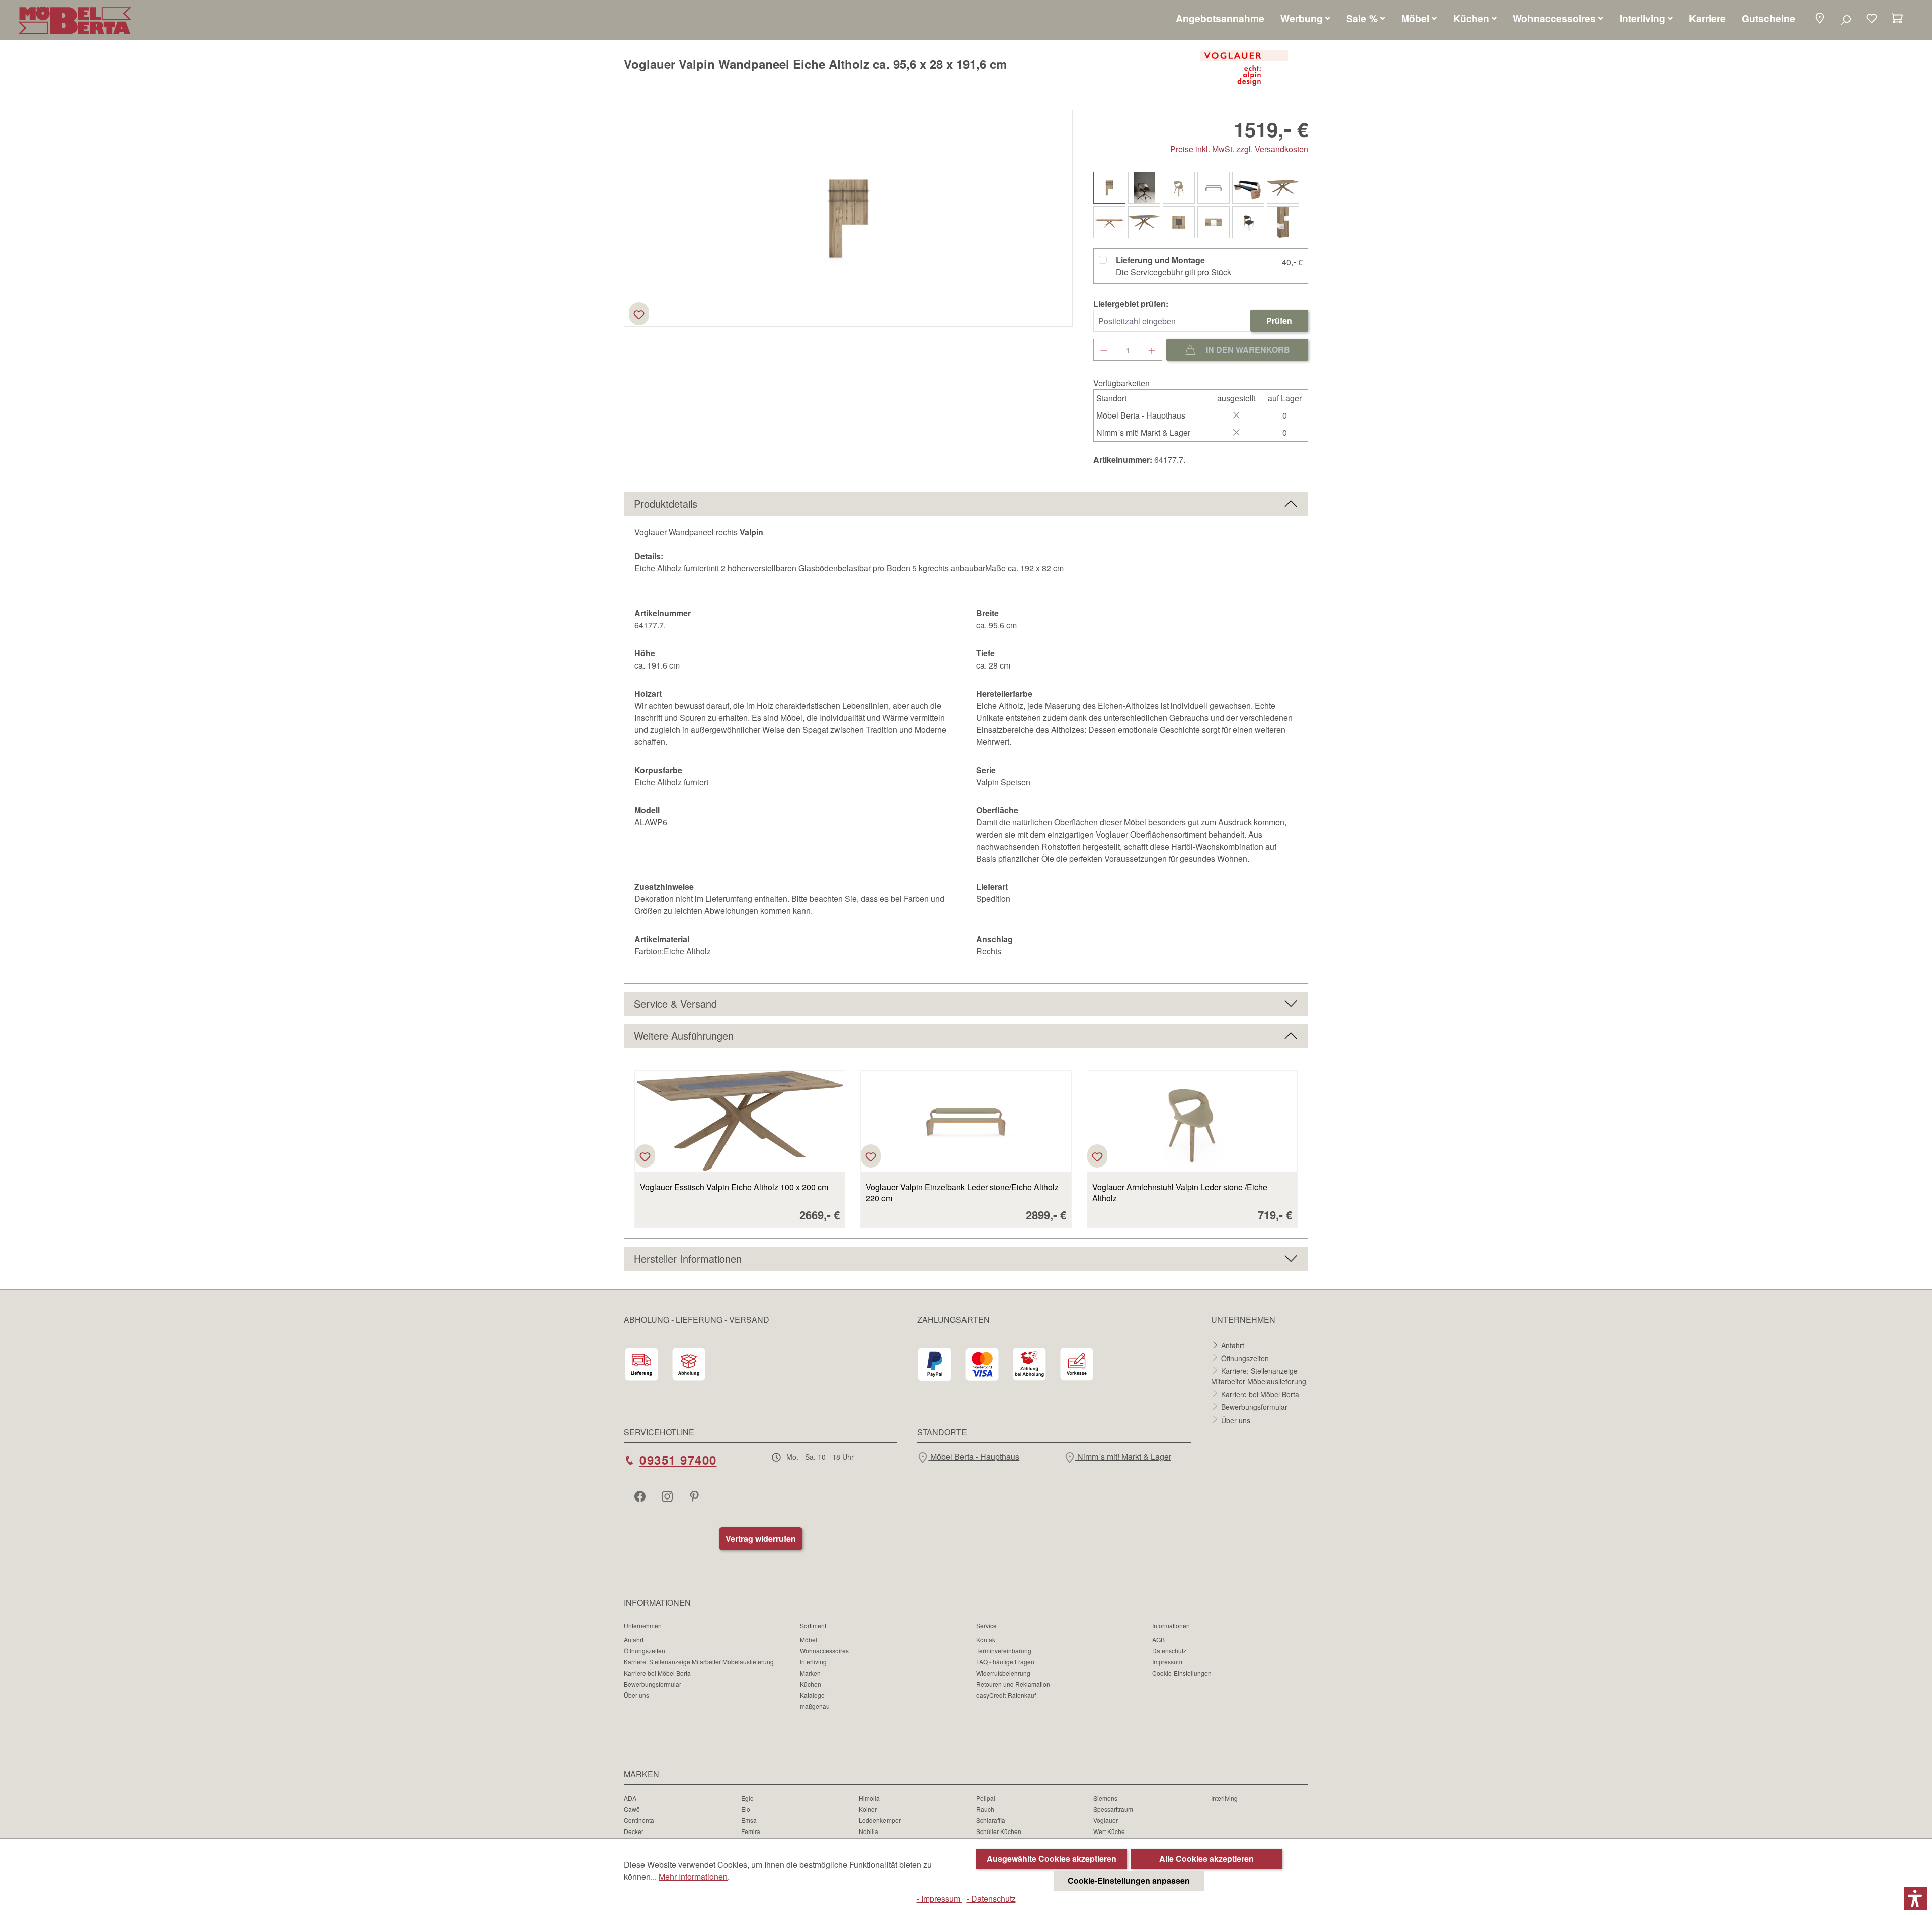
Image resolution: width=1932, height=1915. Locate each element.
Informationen (1171, 1626)
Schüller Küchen (999, 1831)
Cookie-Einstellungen (1182, 1673)
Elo (746, 1809)
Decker (634, 1831)
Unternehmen (643, 1626)
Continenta (639, 1820)
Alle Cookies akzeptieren (1206, 1858)
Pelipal (986, 1798)
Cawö (632, 1809)
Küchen (811, 1684)
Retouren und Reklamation (1013, 1684)
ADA (630, 1798)
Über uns (1236, 1420)
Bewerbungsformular (1254, 1407)
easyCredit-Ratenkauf (1006, 1695)
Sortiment (813, 1626)
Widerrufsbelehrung (1003, 1673)
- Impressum (940, 1899)
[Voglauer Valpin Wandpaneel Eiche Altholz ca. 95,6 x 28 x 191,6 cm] (849, 218)
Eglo (747, 1798)
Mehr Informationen (693, 1877)
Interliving (813, 1662)
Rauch (985, 1809)
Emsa (749, 1820)
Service (986, 1626)
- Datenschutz (991, 1899)
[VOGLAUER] (1244, 68)
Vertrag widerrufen (761, 1538)
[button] (1820, 19)
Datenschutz (1169, 1651)
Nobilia (869, 1831)
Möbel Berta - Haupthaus (974, 1456)
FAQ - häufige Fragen (1005, 1662)
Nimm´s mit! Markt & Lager (1123, 1456)
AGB (1158, 1640)
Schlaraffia (991, 1820)
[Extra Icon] (695, 1496)
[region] (849, 218)
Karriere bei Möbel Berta (1260, 1394)
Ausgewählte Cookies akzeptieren (1052, 1858)
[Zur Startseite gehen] (75, 20)
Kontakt (986, 1640)
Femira (751, 1831)
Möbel (809, 1640)
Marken (810, 1673)
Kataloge (812, 1695)
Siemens (1105, 1798)
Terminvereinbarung (1004, 1651)
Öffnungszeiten (1245, 1358)
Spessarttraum (1113, 1809)
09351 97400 (678, 1460)
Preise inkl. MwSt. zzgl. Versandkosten (1239, 149)
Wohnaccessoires (824, 1651)
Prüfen (1279, 321)
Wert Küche (1109, 1831)
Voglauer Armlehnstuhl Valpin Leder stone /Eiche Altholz (1180, 1193)
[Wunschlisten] (1872, 19)
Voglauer (1106, 1820)
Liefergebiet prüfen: (1131, 304)
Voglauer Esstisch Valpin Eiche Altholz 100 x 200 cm (734, 1187)
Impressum (1167, 1662)
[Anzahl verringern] (1104, 350)
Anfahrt (1233, 1345)
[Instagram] (668, 1496)
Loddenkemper (880, 1820)
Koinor (868, 1809)
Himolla (869, 1798)
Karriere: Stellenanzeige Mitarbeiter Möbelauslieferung (1259, 1376)
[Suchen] (1846, 19)
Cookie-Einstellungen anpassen (1129, 1881)
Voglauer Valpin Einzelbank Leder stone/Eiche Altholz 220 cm (962, 1193)
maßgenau (815, 1706)
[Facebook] (641, 1496)
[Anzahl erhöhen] (1152, 350)
